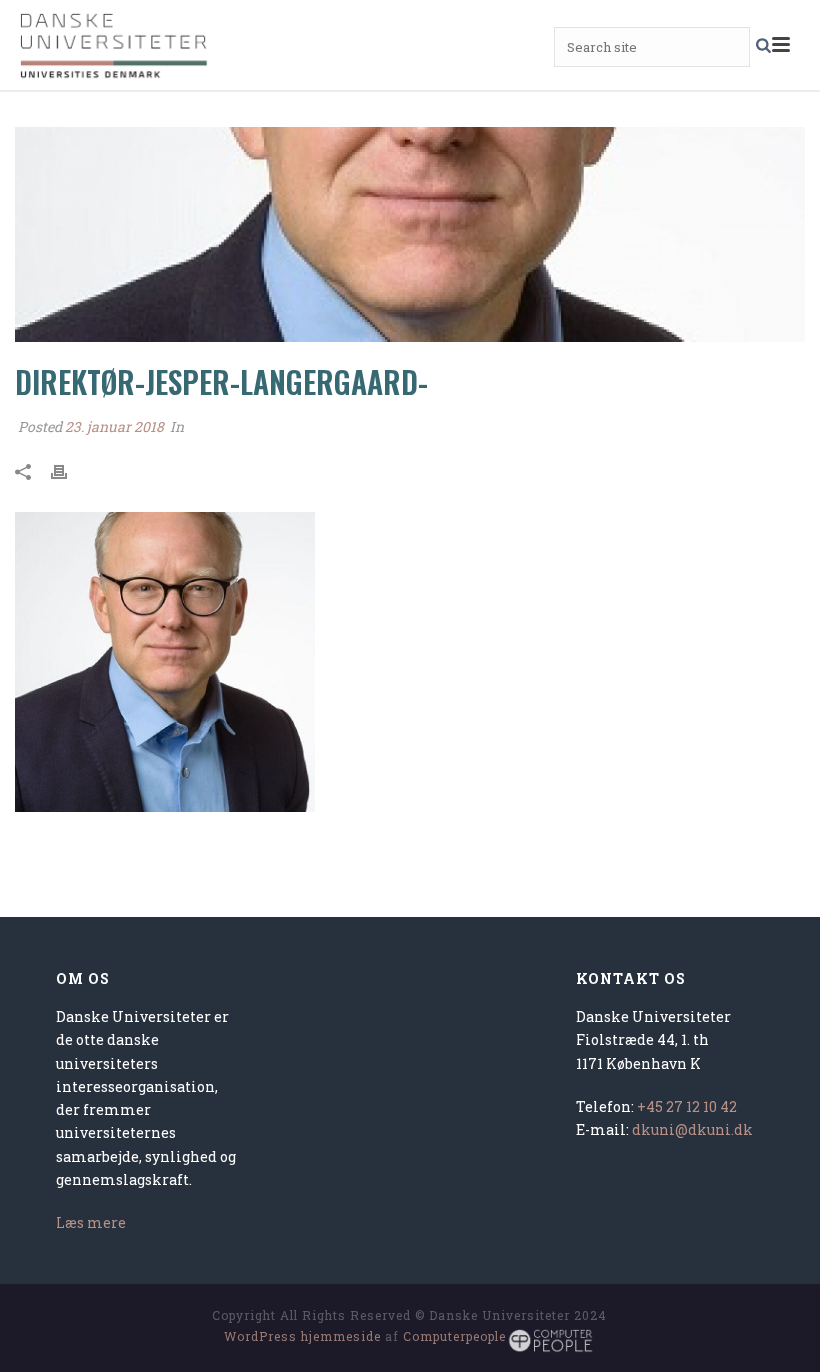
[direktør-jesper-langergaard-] (410, 234)
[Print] (69, 470)
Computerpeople (454, 1336)
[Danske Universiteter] (115, 45)
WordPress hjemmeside (302, 1336)
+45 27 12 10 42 (687, 1106)
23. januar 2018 (114, 426)
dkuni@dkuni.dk (692, 1129)
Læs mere (91, 1222)
